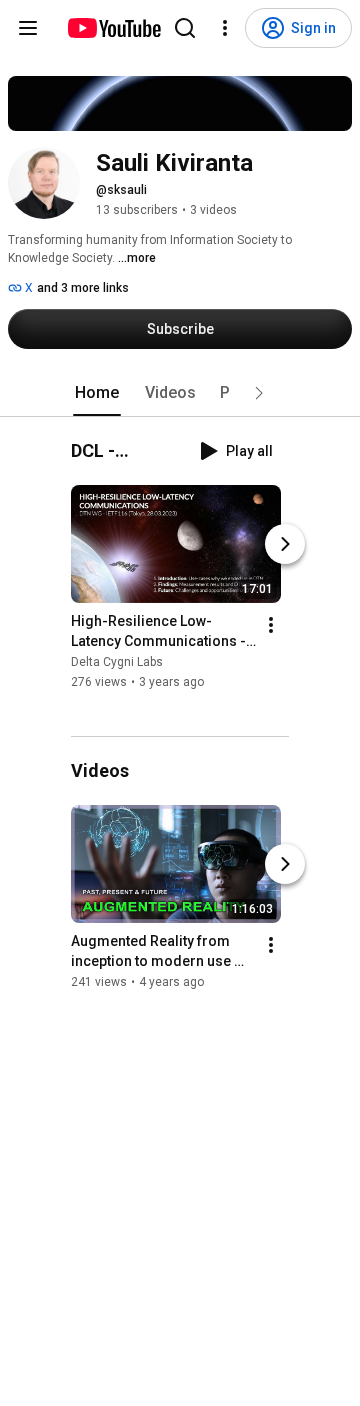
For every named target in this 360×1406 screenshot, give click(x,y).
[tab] (97, 393)
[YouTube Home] (113, 28)
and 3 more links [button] (83, 288)
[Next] (285, 545)
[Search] (185, 28)
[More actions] (271, 626)
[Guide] (28, 28)
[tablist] (180, 393)
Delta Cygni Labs (117, 663)
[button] (259, 393)
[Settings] (225, 28)
